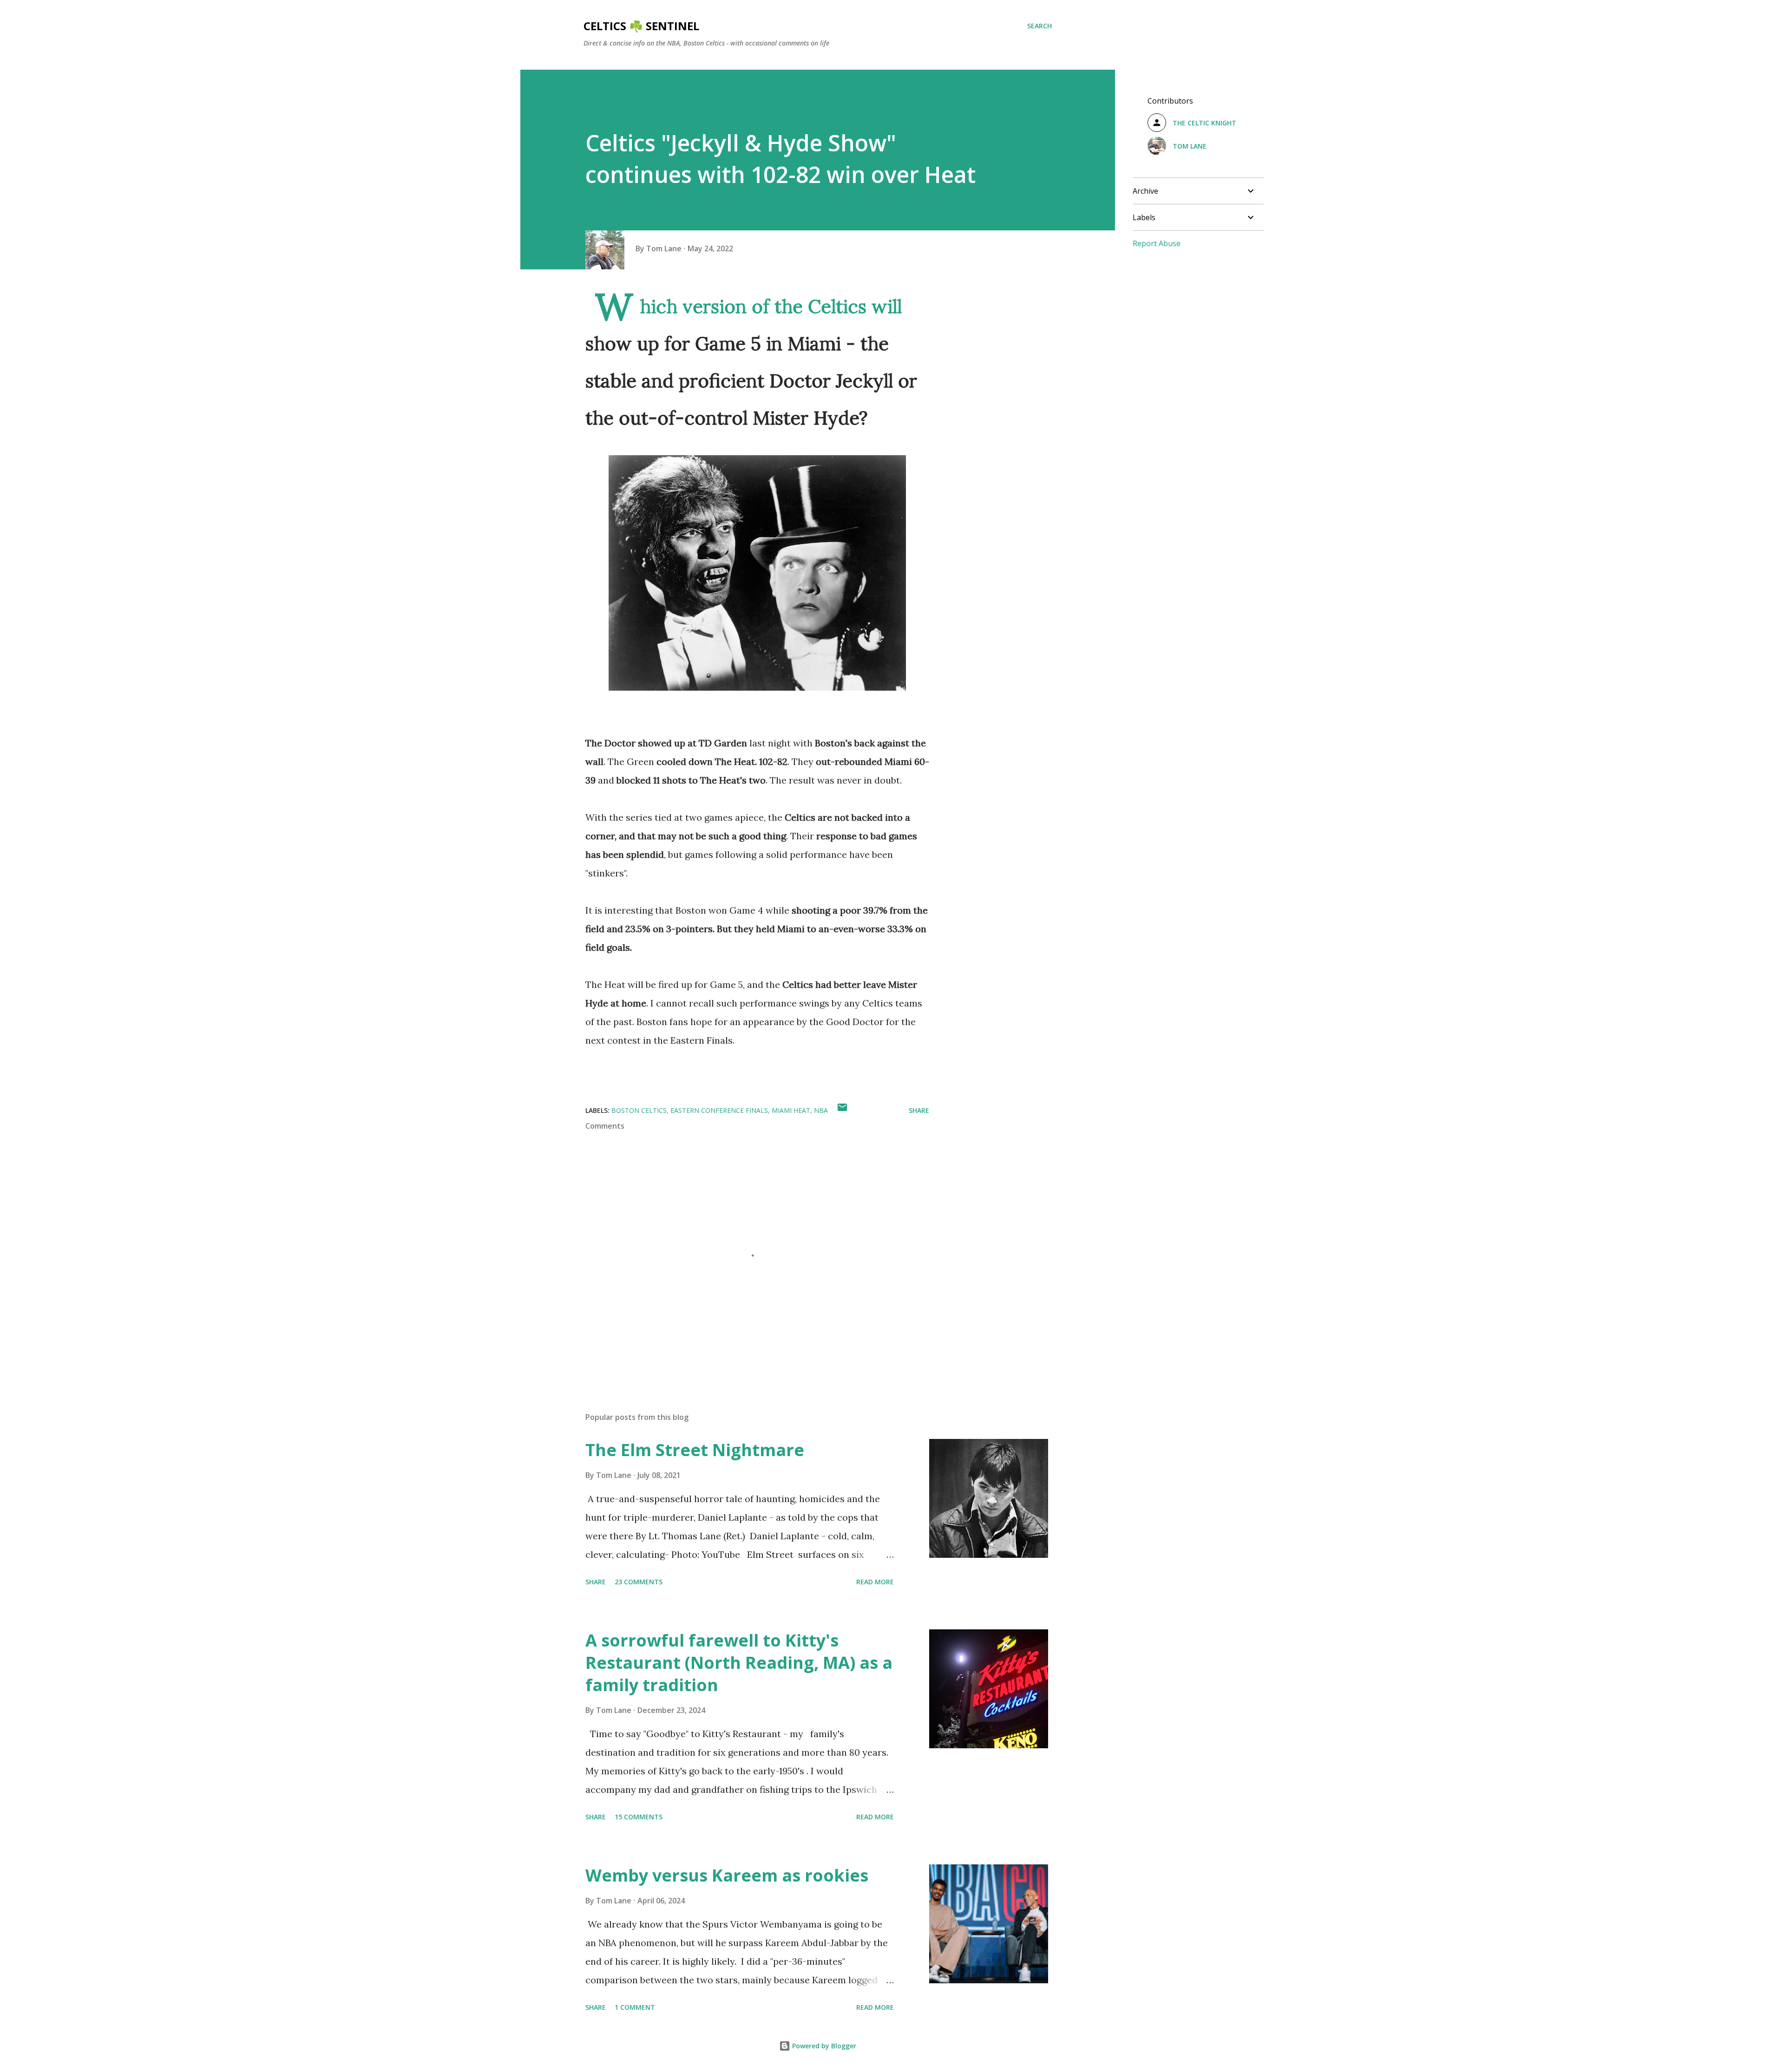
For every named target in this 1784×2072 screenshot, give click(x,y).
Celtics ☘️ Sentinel (641, 26)
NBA (821, 1110)
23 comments (639, 1582)
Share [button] (919, 1110)
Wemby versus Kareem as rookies (727, 1875)
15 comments (639, 1817)
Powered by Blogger (823, 2046)
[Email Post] (842, 1110)
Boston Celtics (639, 1110)
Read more (875, 1582)
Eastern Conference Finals (719, 1110)
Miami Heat (791, 1110)
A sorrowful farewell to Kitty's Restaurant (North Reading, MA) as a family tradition (739, 1663)
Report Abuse (1157, 243)
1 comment (635, 2007)
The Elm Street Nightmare (695, 1450)
